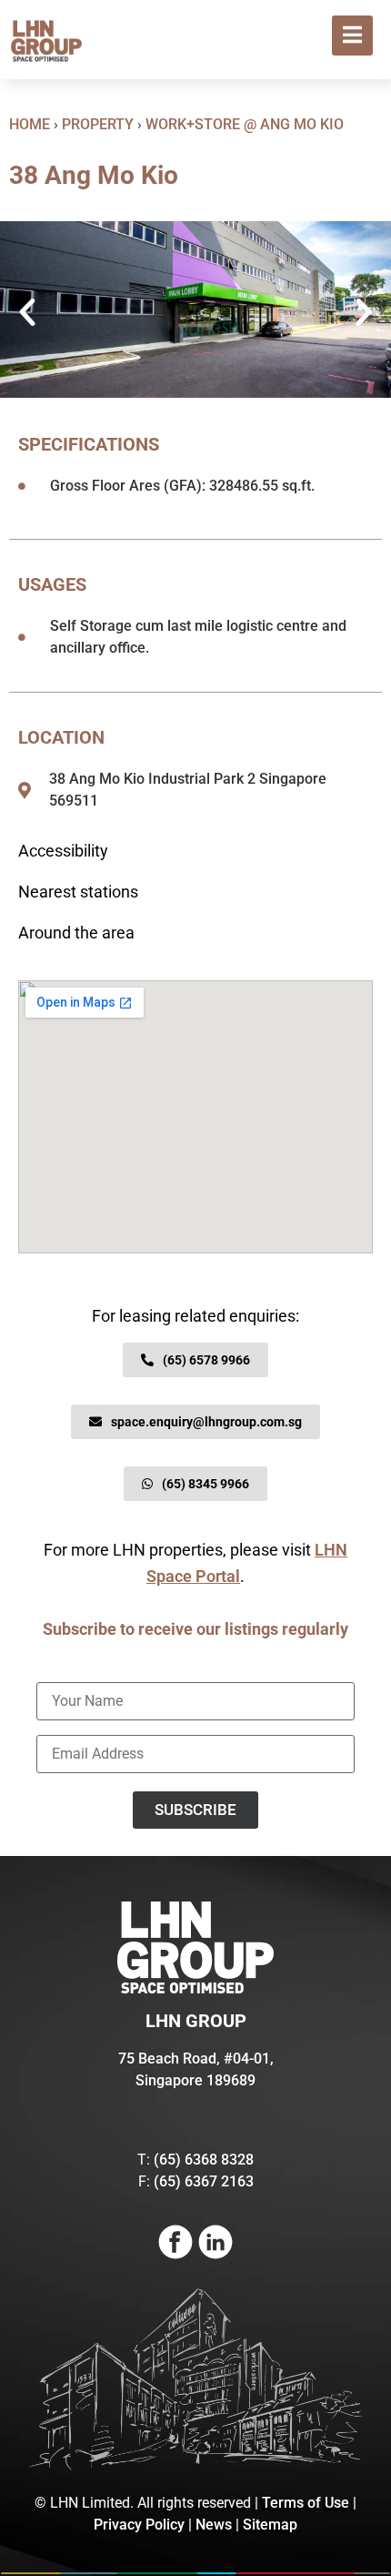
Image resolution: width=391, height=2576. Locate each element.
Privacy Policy (139, 2525)
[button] (27, 312)
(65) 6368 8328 (204, 2160)
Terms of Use (306, 2503)
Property (98, 124)
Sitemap (270, 2525)
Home (30, 124)
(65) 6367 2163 (204, 2181)
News (214, 2525)
